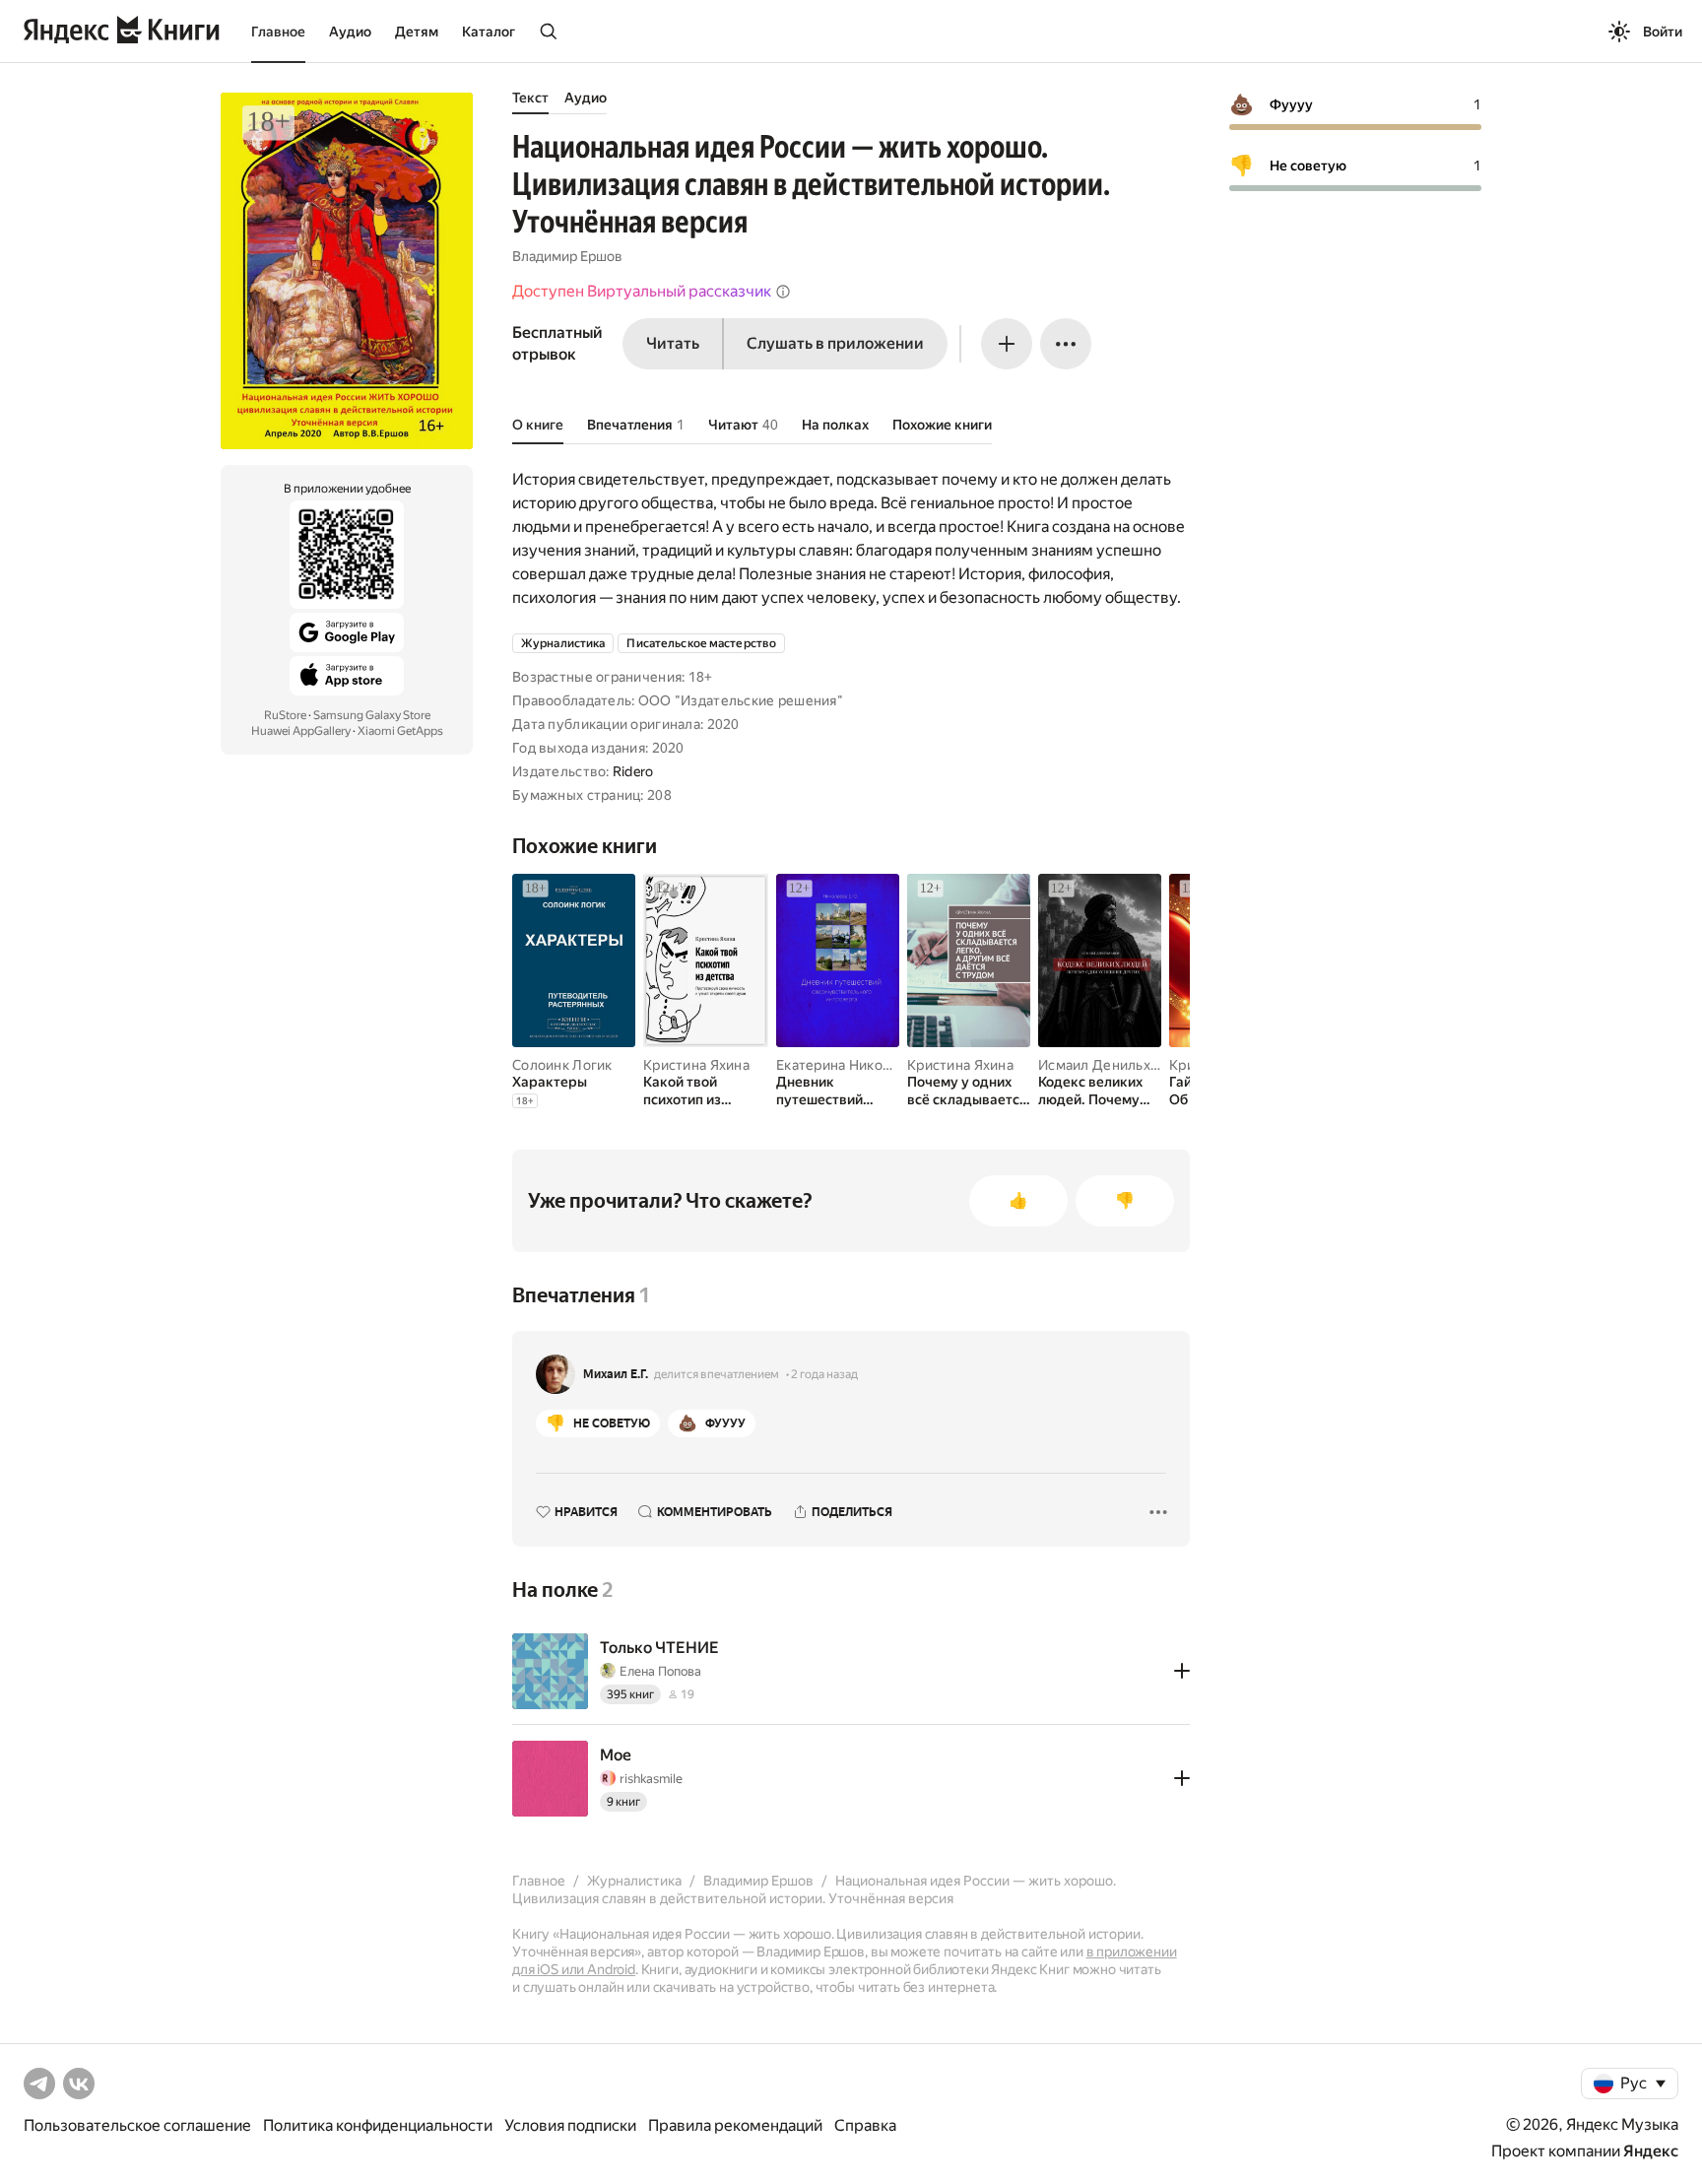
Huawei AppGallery (301, 731)
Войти (1663, 32)
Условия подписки (570, 2125)
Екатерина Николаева (849, 1065)
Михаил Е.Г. (616, 1374)
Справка (865, 2125)
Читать (673, 343)
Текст (530, 98)
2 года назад (824, 1374)
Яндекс (1651, 2151)
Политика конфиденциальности (378, 2125)
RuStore (285, 715)
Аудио (350, 32)
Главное (278, 32)
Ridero (633, 771)
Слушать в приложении (835, 343)
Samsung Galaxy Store (372, 715)
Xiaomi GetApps (400, 731)
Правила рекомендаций (735, 2125)
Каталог (489, 32)
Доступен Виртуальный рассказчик (642, 291)
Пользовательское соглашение (137, 2125)
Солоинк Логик (562, 1065)
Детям (417, 32)
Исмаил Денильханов (1110, 1065)
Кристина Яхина (696, 1065)
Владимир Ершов (567, 256)
